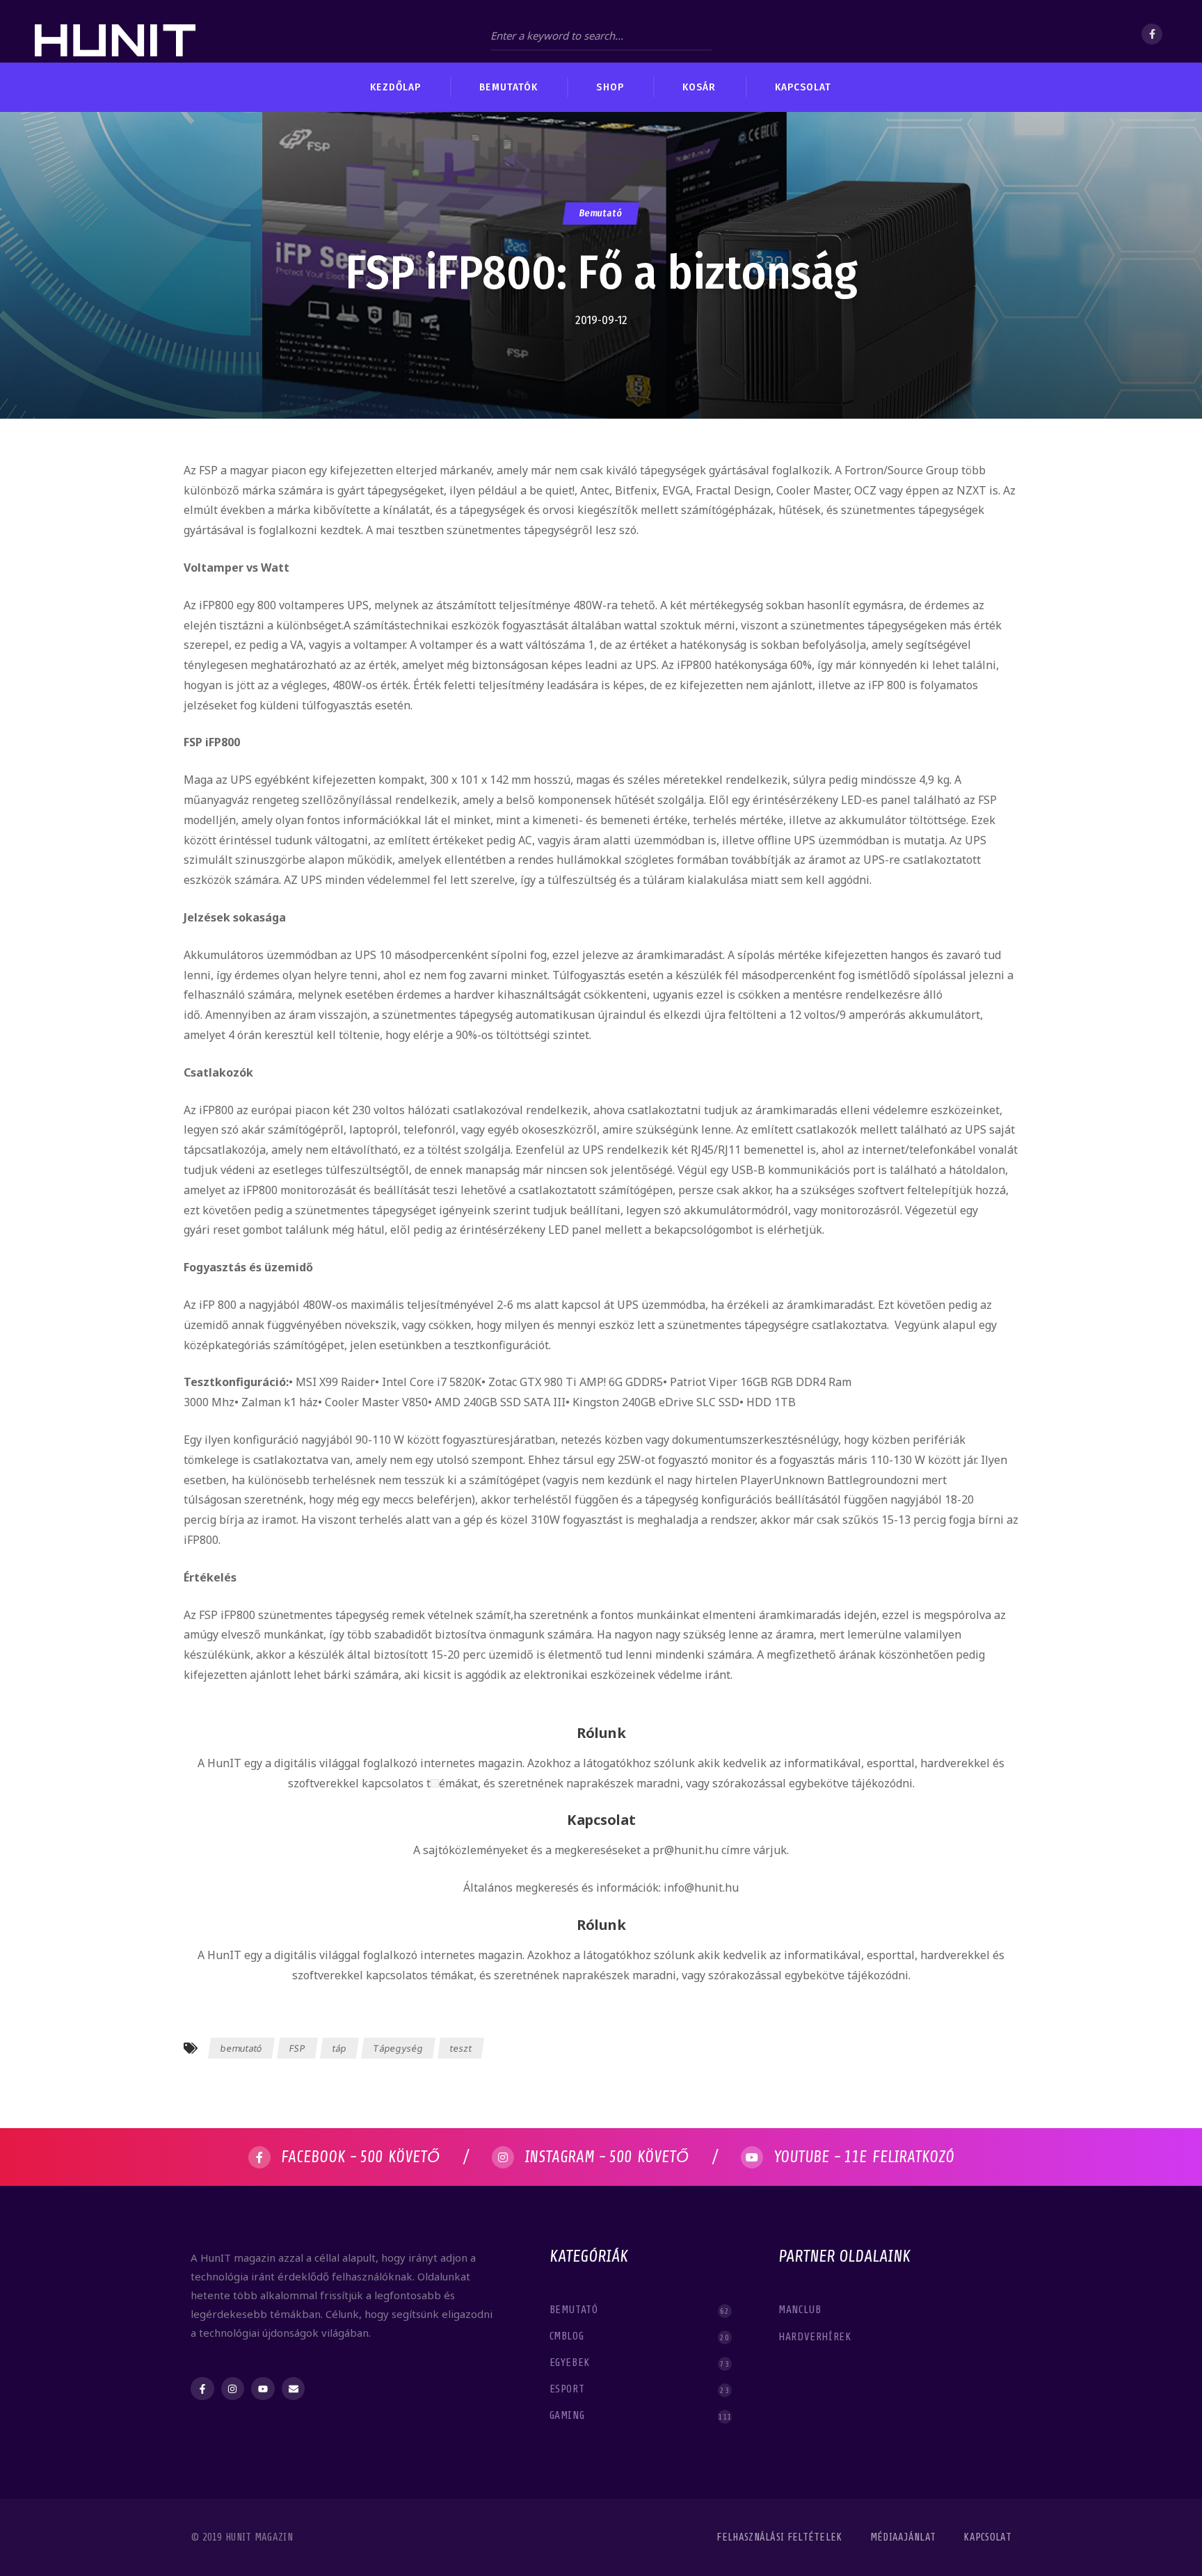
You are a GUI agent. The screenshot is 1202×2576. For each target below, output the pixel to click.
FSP (297, 2048)
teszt (461, 2048)
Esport (640, 2389)
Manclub (801, 2310)
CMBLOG (640, 2336)
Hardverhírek (816, 2337)
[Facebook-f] (202, 2389)
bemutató (242, 2048)
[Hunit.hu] (115, 31)
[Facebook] (1152, 34)
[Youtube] (263, 2389)
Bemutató (601, 213)
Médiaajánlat (903, 2537)
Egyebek (640, 2363)
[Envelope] (294, 2389)
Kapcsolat (987, 2537)
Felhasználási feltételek (779, 2537)
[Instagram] (233, 2389)
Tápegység (398, 2048)
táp (339, 2048)
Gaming (640, 2416)
